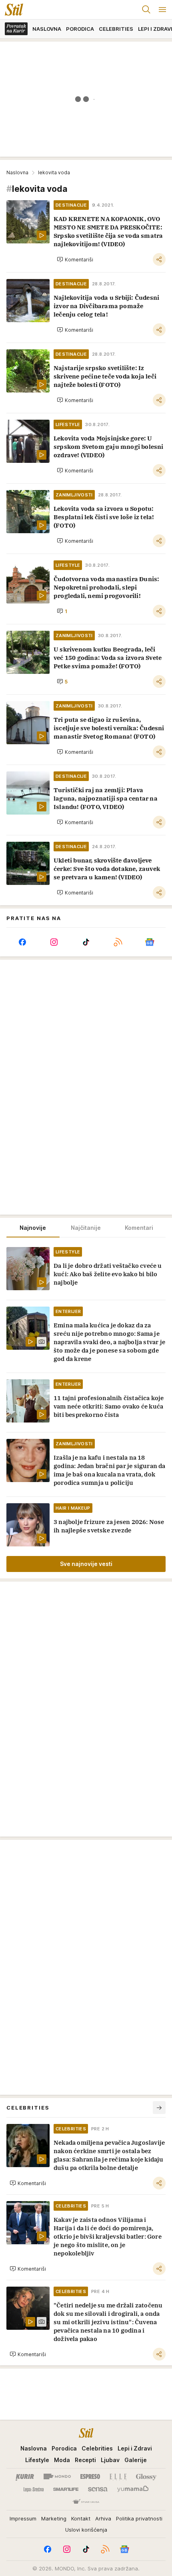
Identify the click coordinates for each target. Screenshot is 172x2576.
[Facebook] (22, 942)
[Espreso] (90, 2476)
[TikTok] (86, 942)
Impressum (23, 2518)
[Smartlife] (66, 2489)
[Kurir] (25, 2476)
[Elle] (118, 2476)
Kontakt (81, 2518)
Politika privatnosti (139, 2518)
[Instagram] (54, 942)
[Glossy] (146, 2476)
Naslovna (17, 172)
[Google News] (150, 942)
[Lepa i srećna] (34, 2489)
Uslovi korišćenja (86, 2530)
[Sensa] (98, 2489)
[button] (75, 259)
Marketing (54, 2518)
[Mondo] (57, 2476)
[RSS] (118, 942)
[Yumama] (133, 2489)
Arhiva (103, 2518)
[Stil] (12, 10)
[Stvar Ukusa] (86, 2502)
